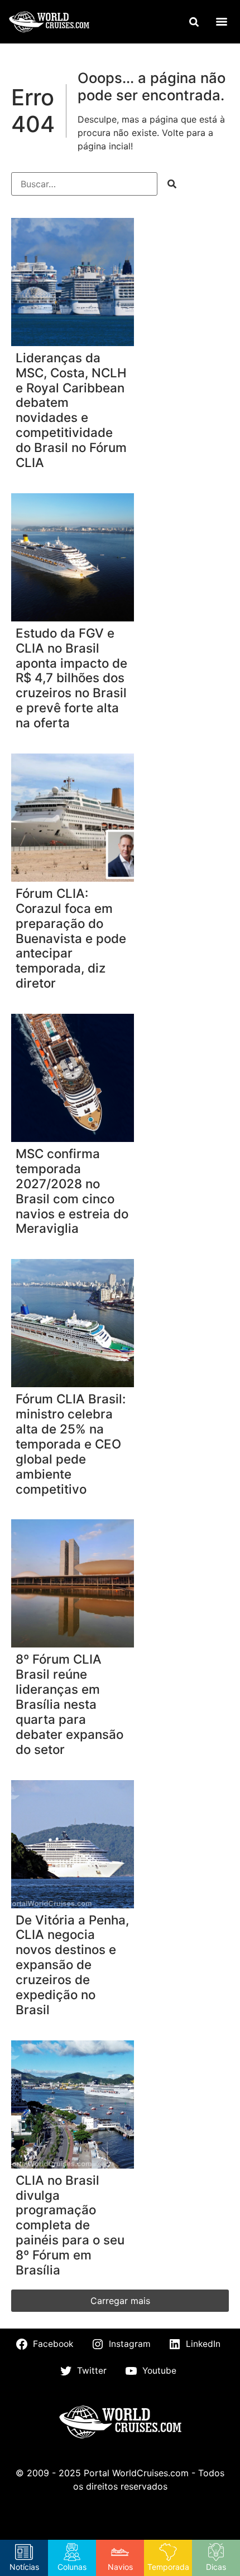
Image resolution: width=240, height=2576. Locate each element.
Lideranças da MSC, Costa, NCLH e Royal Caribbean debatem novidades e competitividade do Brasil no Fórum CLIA (71, 410)
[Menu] (222, 22)
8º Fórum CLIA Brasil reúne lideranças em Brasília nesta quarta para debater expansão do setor (69, 1704)
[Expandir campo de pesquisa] (194, 22)
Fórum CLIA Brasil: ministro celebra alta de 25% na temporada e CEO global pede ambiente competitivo (71, 1444)
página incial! (105, 146)
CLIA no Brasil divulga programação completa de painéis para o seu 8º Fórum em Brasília (70, 2225)
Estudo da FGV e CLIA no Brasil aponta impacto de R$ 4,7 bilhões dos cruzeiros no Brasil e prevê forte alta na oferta (71, 678)
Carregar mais (120, 2301)
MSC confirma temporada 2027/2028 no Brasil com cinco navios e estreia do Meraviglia (72, 1191)
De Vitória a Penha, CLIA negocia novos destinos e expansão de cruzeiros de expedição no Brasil (72, 1965)
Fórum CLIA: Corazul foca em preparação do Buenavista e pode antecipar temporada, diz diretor (71, 938)
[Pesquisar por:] (84, 184)
